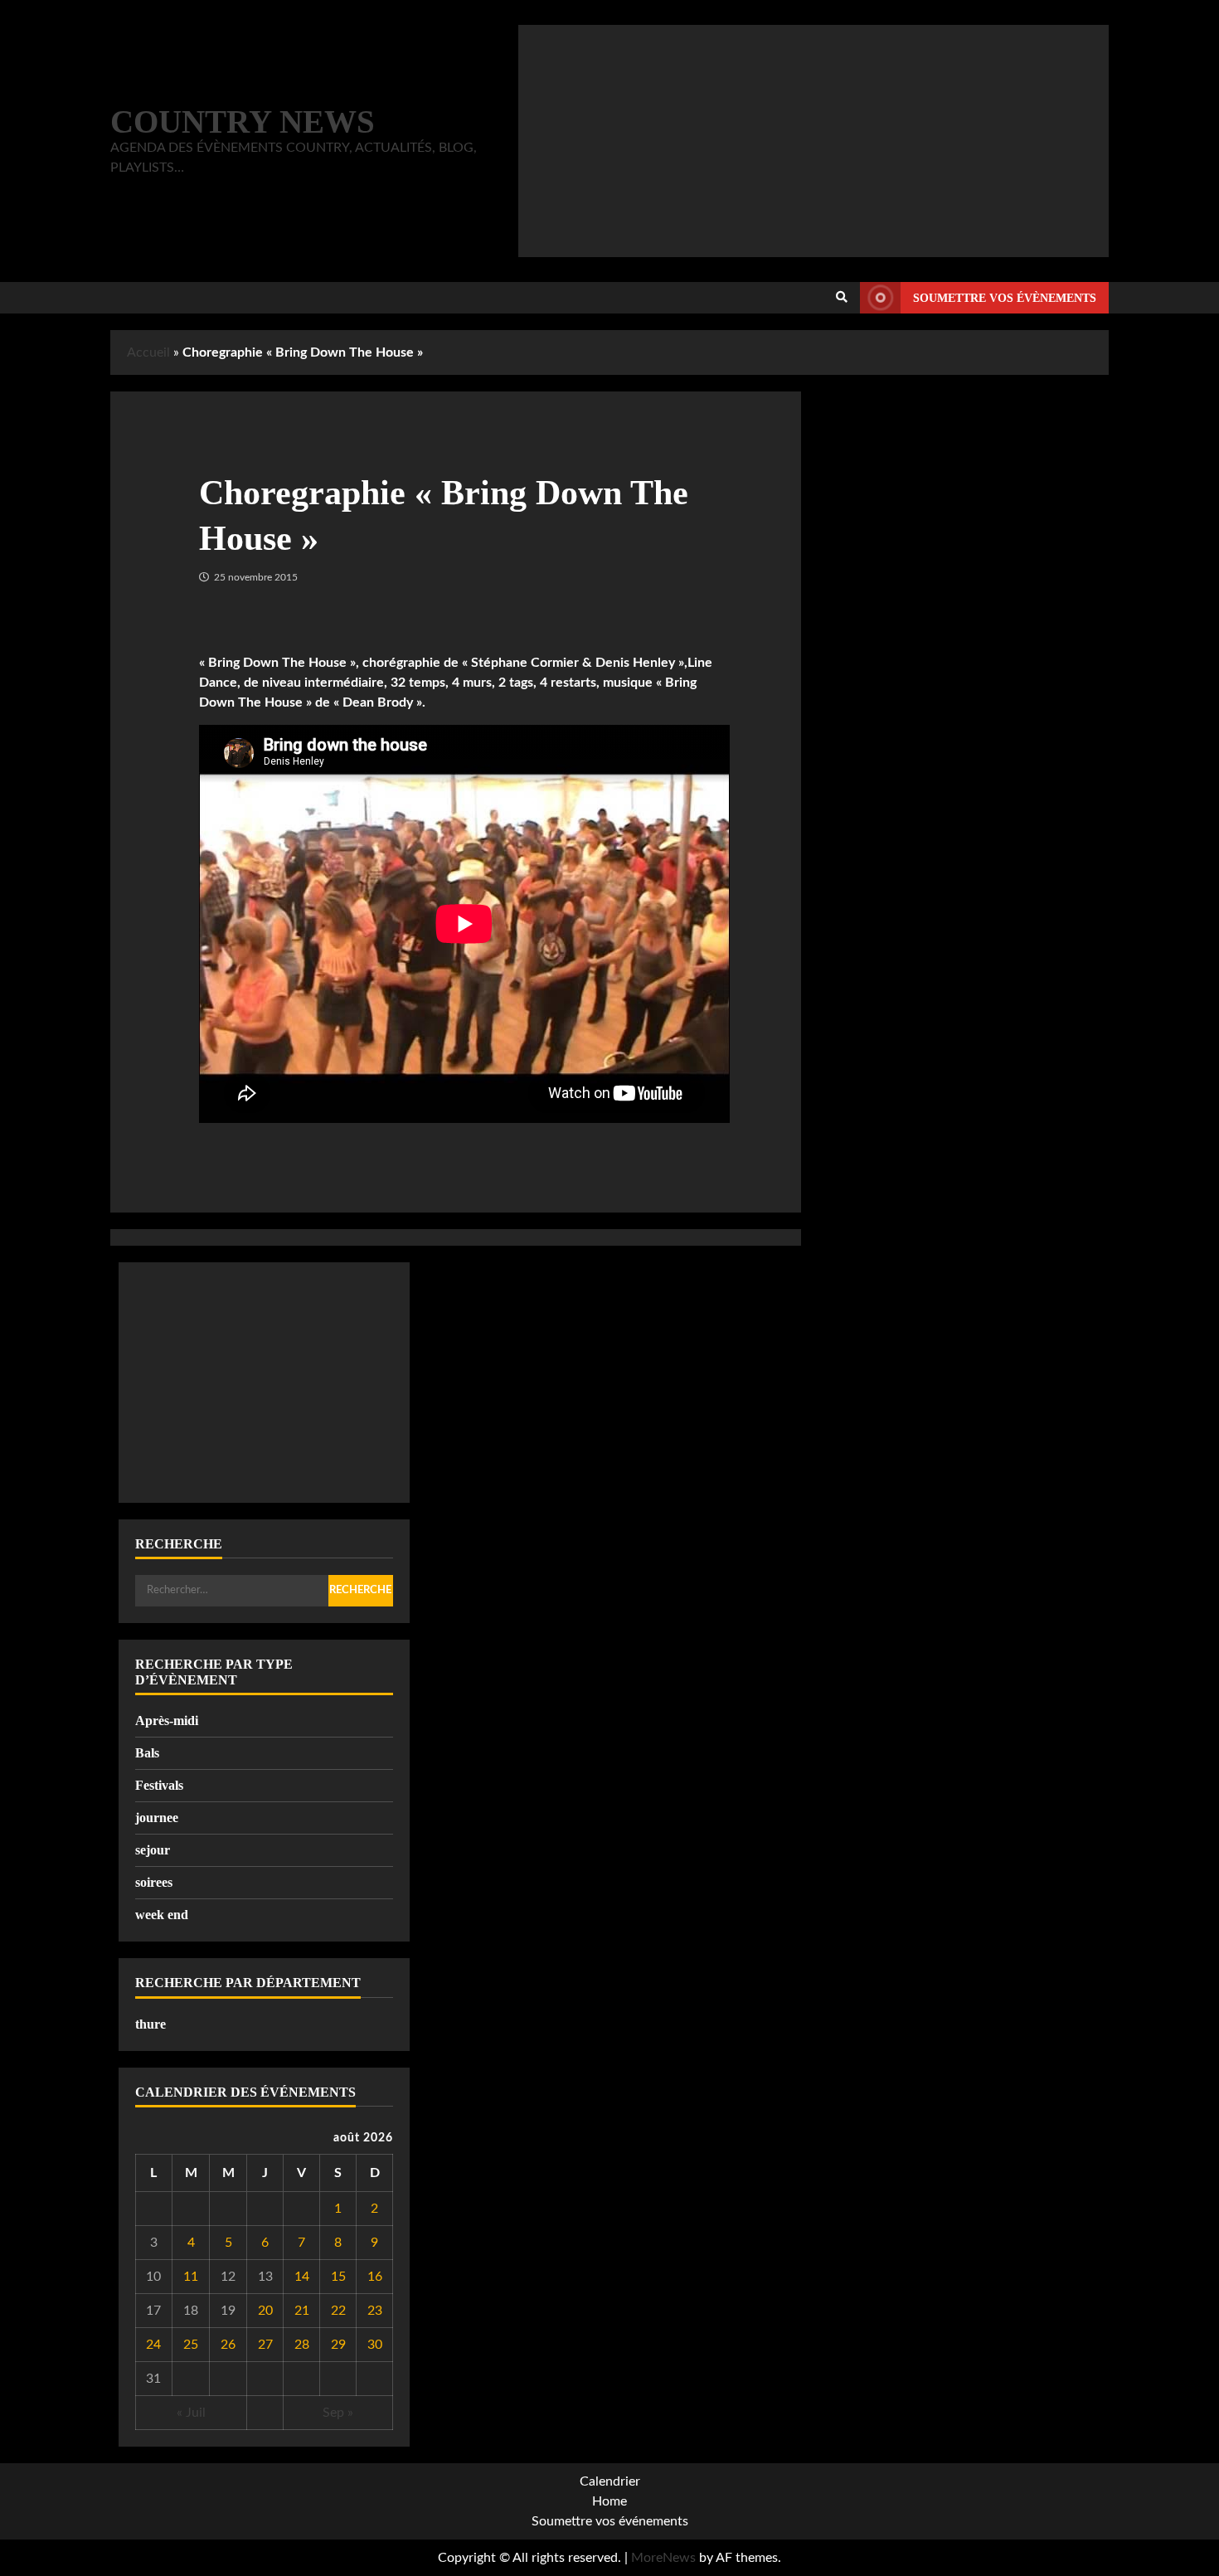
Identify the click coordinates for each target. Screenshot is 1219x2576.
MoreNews (663, 2558)
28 (302, 2345)
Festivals (159, 1785)
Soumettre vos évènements (1005, 298)
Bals (147, 1753)
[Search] (842, 298)
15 (338, 2277)
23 (375, 2311)
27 (265, 2345)
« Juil (191, 2413)
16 (375, 2277)
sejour (153, 1850)
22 (338, 2311)
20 (265, 2311)
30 (375, 2345)
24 (153, 2345)
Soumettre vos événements (610, 2521)
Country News (243, 122)
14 (302, 2277)
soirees (154, 1882)
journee (157, 1818)
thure (151, 2024)
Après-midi (167, 1721)
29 (338, 2345)
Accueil (148, 352)
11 (191, 2277)
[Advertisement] (813, 141)
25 (191, 2345)
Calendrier (610, 2481)
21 (302, 2311)
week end (162, 1915)
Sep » (338, 2413)
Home (609, 2501)
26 (228, 2345)
